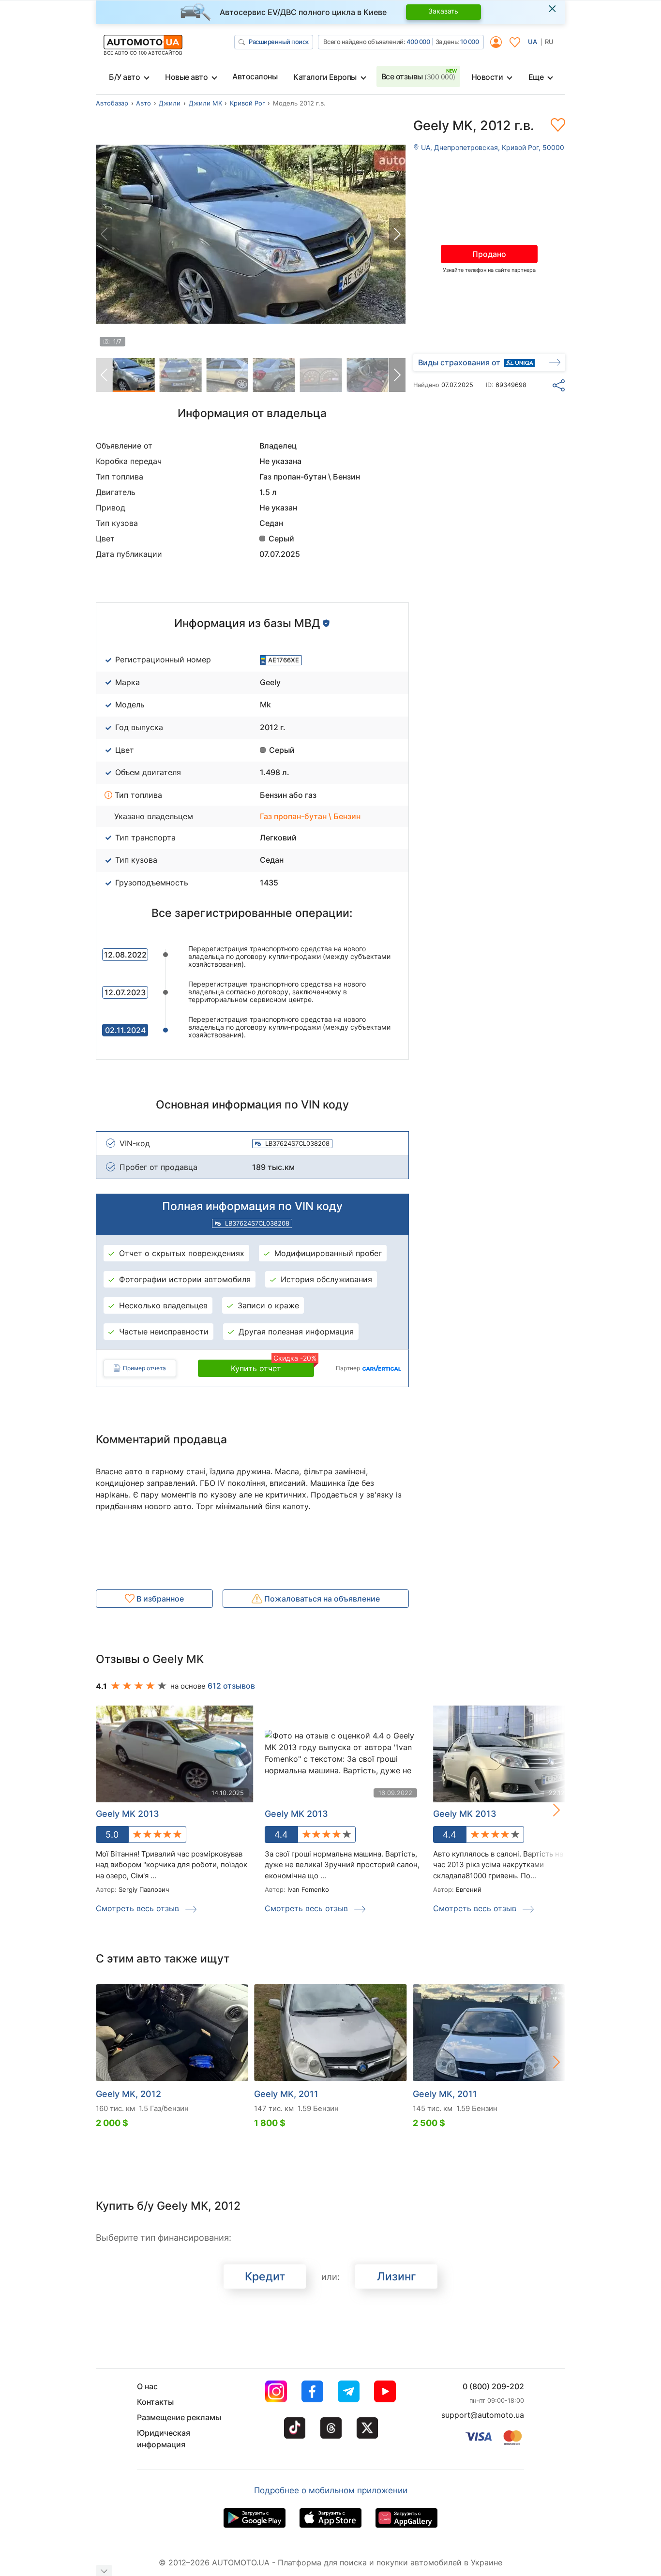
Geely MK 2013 (296, 1814)
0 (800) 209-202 (493, 2386)
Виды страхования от (459, 362)
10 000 (469, 42)
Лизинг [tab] (397, 2276)
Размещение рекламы (179, 2417)
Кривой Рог (248, 103)
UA (533, 42)
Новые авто (186, 77)
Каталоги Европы (325, 77)
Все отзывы (418, 76)
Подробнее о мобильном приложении (331, 2490)
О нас (147, 2386)
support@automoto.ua (483, 2415)
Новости (487, 77)
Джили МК (205, 103)
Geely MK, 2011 (286, 2094)
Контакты (155, 2402)
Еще (536, 77)
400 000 (418, 42)
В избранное (159, 1599)
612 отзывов (231, 1686)
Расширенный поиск (279, 42)
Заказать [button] (443, 11)
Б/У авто (124, 77)
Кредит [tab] (265, 2276)
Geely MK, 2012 (128, 2094)
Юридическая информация (164, 2439)
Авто (143, 103)
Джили (170, 103)
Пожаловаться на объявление (321, 1599)
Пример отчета (144, 1368)
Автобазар (112, 103)
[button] (397, 234)
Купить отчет (272, 1366)
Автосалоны (255, 76)
